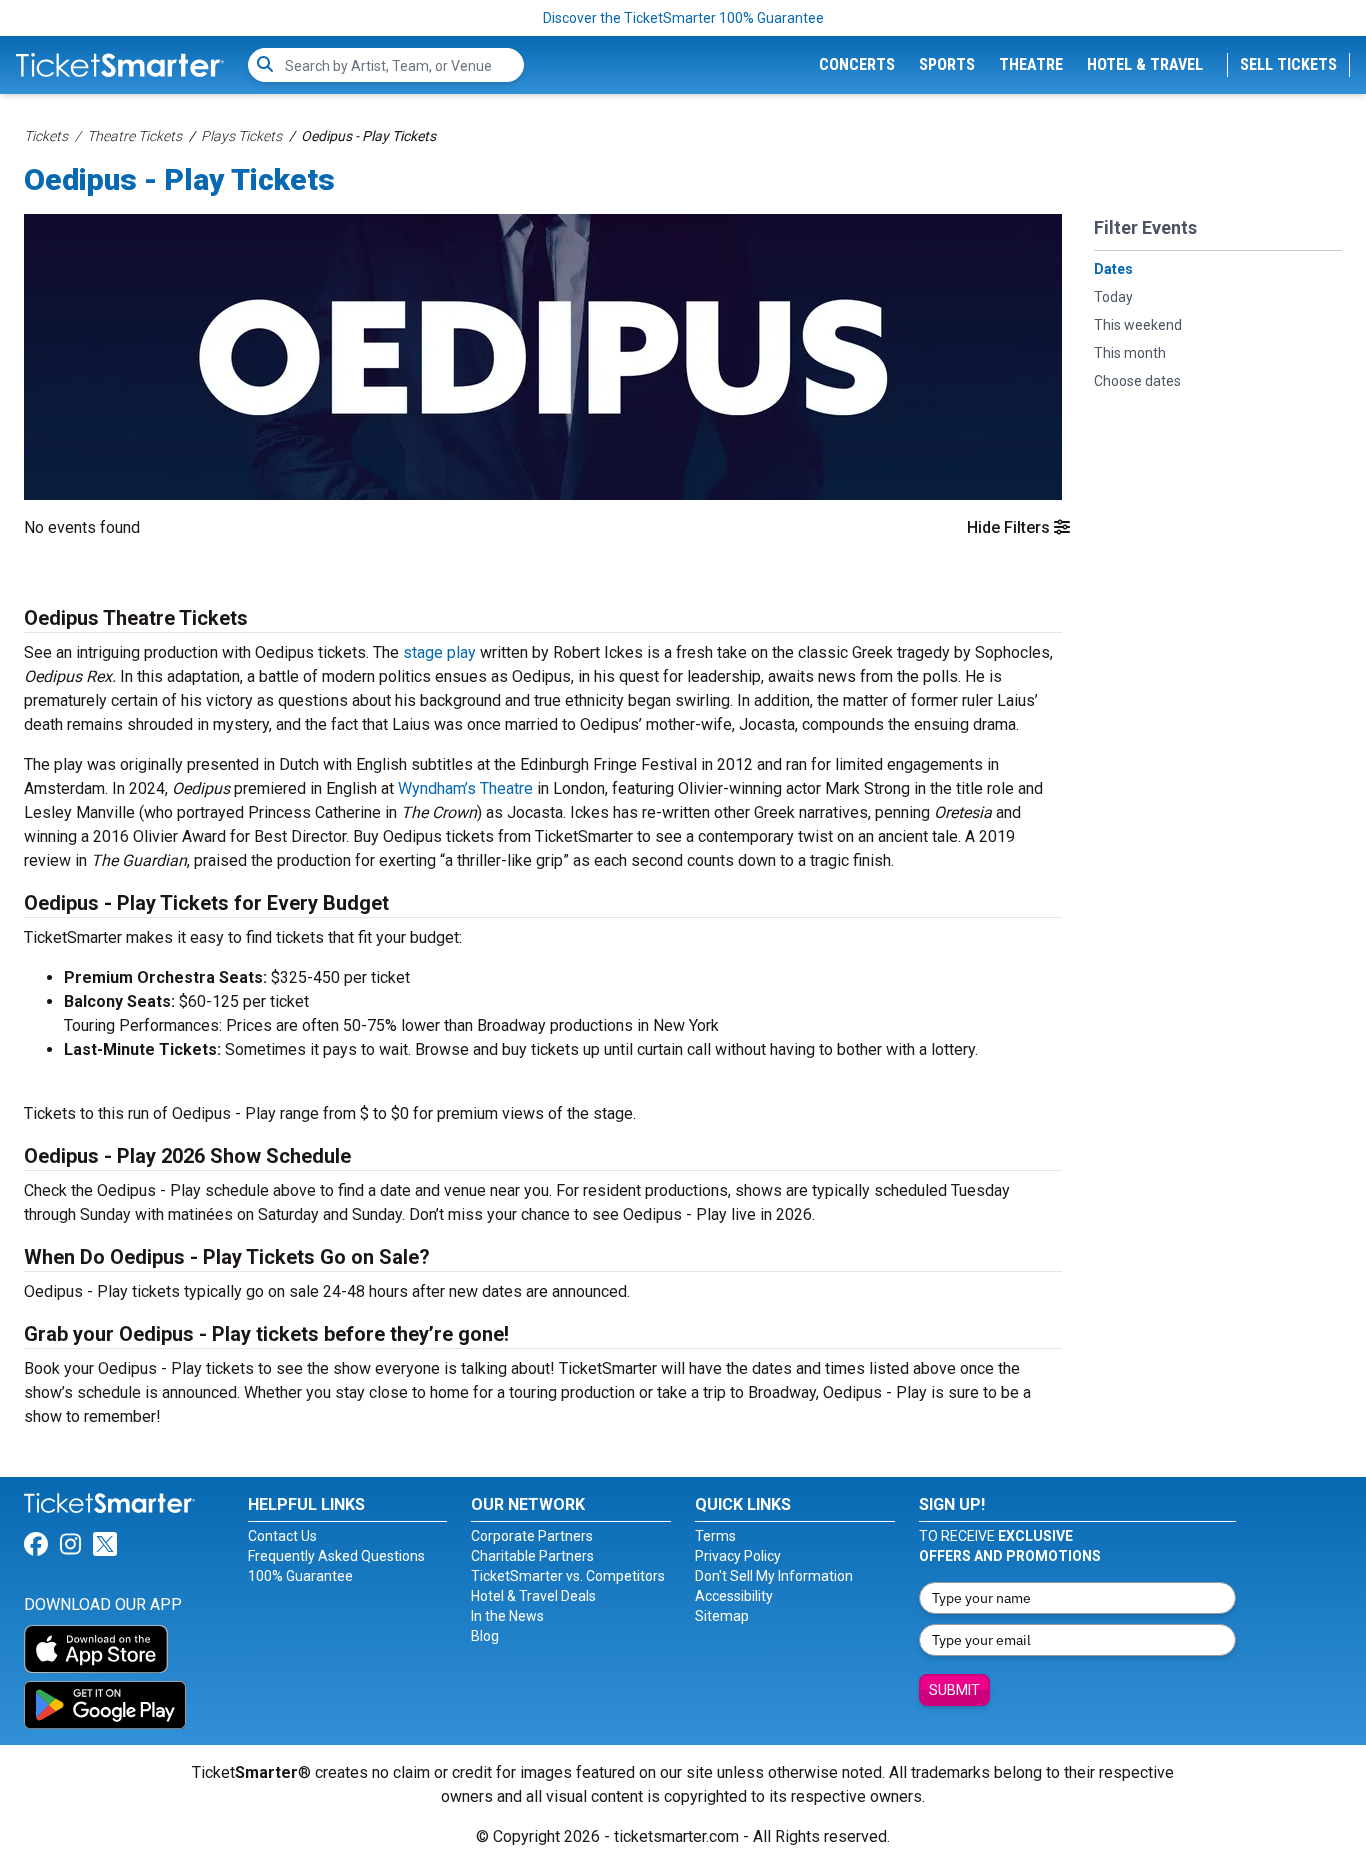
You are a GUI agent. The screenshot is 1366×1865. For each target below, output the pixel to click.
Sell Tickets (1288, 64)
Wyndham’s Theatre (465, 788)
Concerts (857, 64)
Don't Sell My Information (774, 1576)
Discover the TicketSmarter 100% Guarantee (683, 18)
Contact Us (282, 1536)
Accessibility (734, 1596)
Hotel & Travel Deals (533, 1596)
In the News (507, 1616)
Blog (485, 1636)
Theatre (1031, 64)
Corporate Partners (532, 1536)
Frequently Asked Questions (336, 1556)
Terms (715, 1536)
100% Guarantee (300, 1576)
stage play (439, 652)
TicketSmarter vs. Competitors (568, 1576)
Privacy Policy (738, 1556)
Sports (947, 64)
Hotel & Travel (1145, 64)
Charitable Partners (532, 1556)
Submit (954, 1690)
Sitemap (722, 1616)
